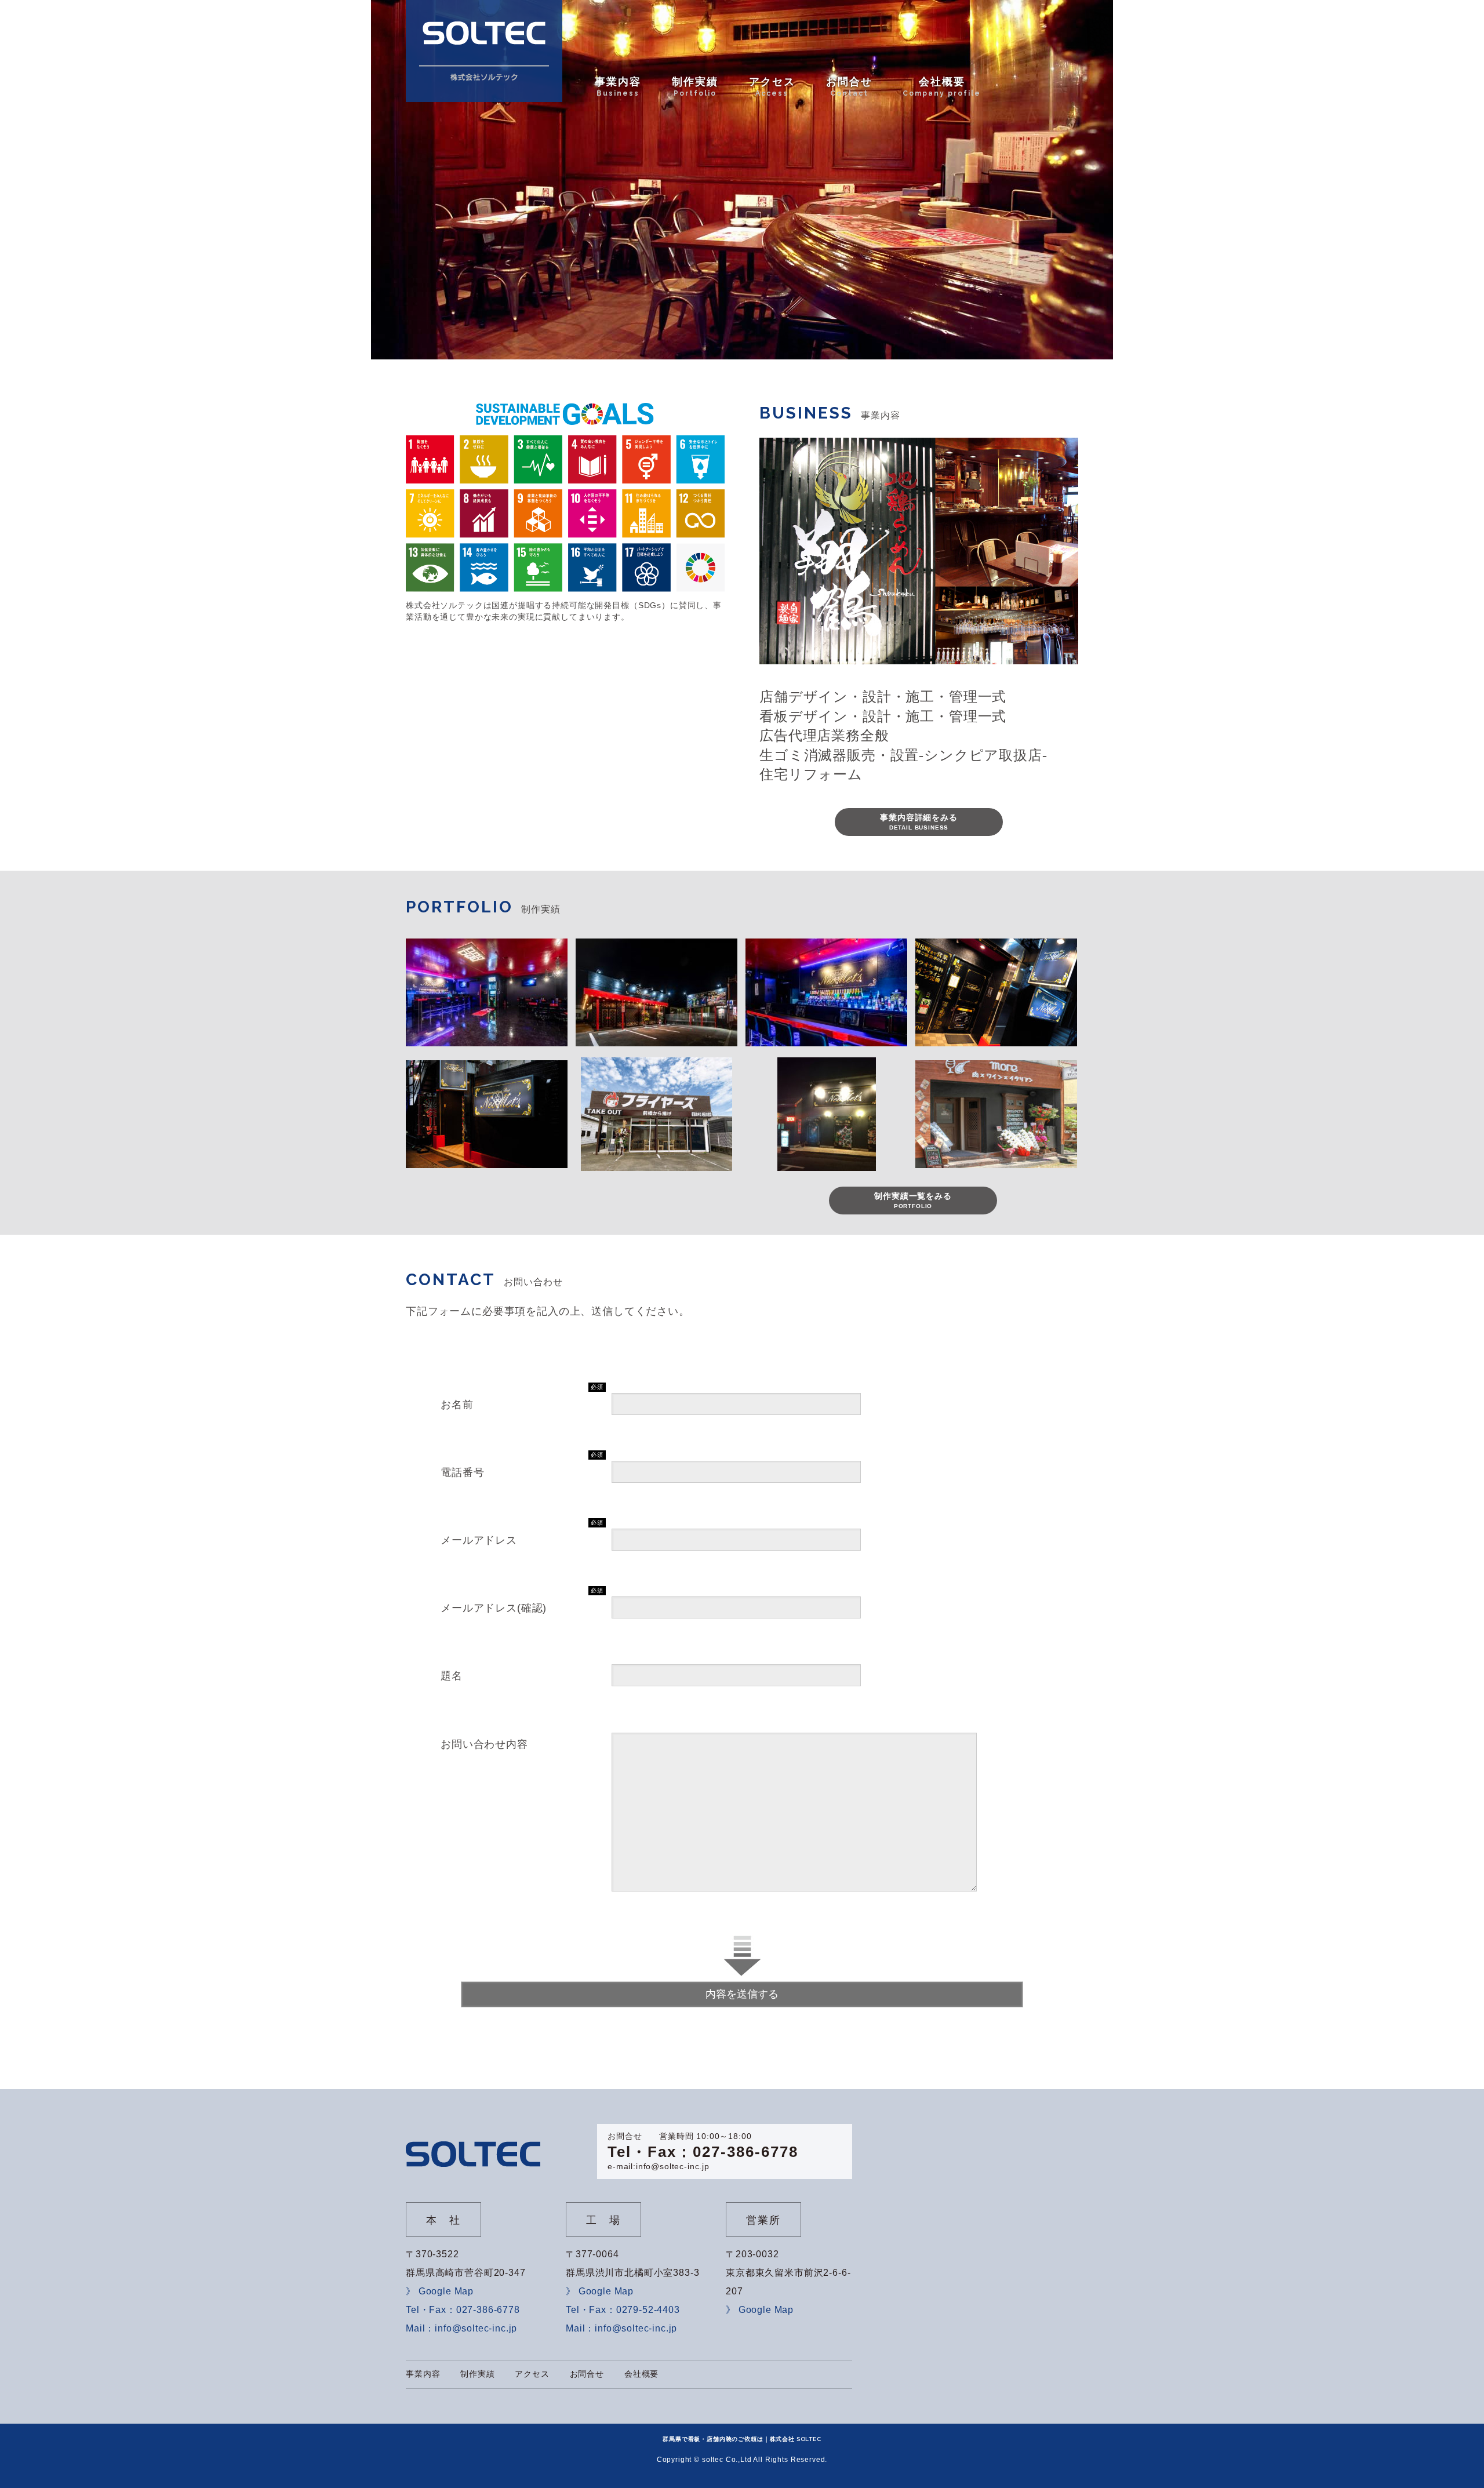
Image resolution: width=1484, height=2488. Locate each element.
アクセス (532, 2374)
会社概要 (641, 2374)
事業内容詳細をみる (919, 822)
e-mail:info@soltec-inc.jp (659, 2166)
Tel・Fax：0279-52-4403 (623, 2310)
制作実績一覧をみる (913, 1200)
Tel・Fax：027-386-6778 (703, 2152)
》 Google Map (440, 2291)
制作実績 (477, 2374)
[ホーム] (484, 51)
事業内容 (423, 2374)
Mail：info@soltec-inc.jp (461, 2328)
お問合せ (587, 2374)
